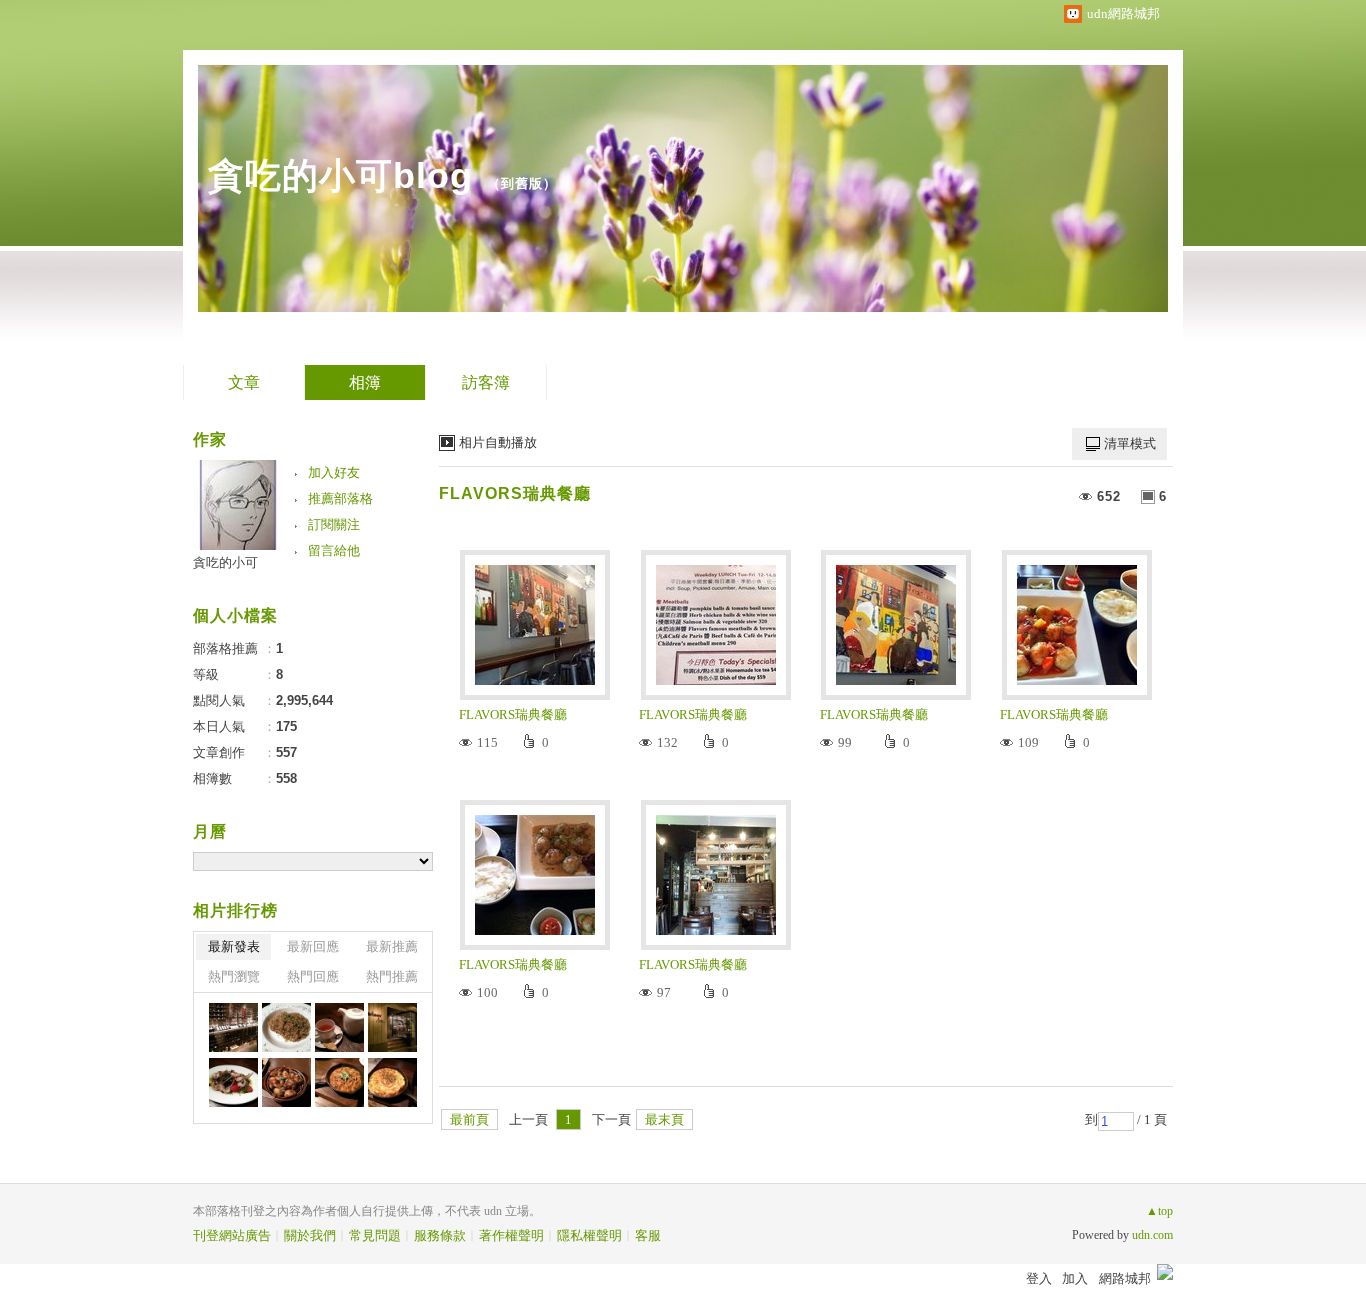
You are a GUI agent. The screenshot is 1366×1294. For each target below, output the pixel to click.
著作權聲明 (511, 1235)
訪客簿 (486, 382)
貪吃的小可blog (340, 175)
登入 (1039, 1278)
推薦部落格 (340, 498)
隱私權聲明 (589, 1235)
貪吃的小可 (225, 562)
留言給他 (334, 550)
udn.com (1152, 1235)
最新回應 (313, 946)
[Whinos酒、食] (233, 1027)
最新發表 (234, 946)
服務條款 (440, 1235)
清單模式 (1130, 443)
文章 (244, 382)
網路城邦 (1125, 1278)
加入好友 (334, 472)
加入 (1075, 1278)
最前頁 (469, 1119)
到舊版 (522, 183)
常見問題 (375, 1235)
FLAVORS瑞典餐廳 (515, 493)
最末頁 (664, 1119)
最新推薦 (392, 946)
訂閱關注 (334, 524)
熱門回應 (313, 976)
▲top (1159, 1211)
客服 (648, 1235)
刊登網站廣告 (232, 1235)
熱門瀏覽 (234, 976)
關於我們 (310, 1235)
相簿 (365, 382)
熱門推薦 (392, 976)
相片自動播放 (498, 442)
